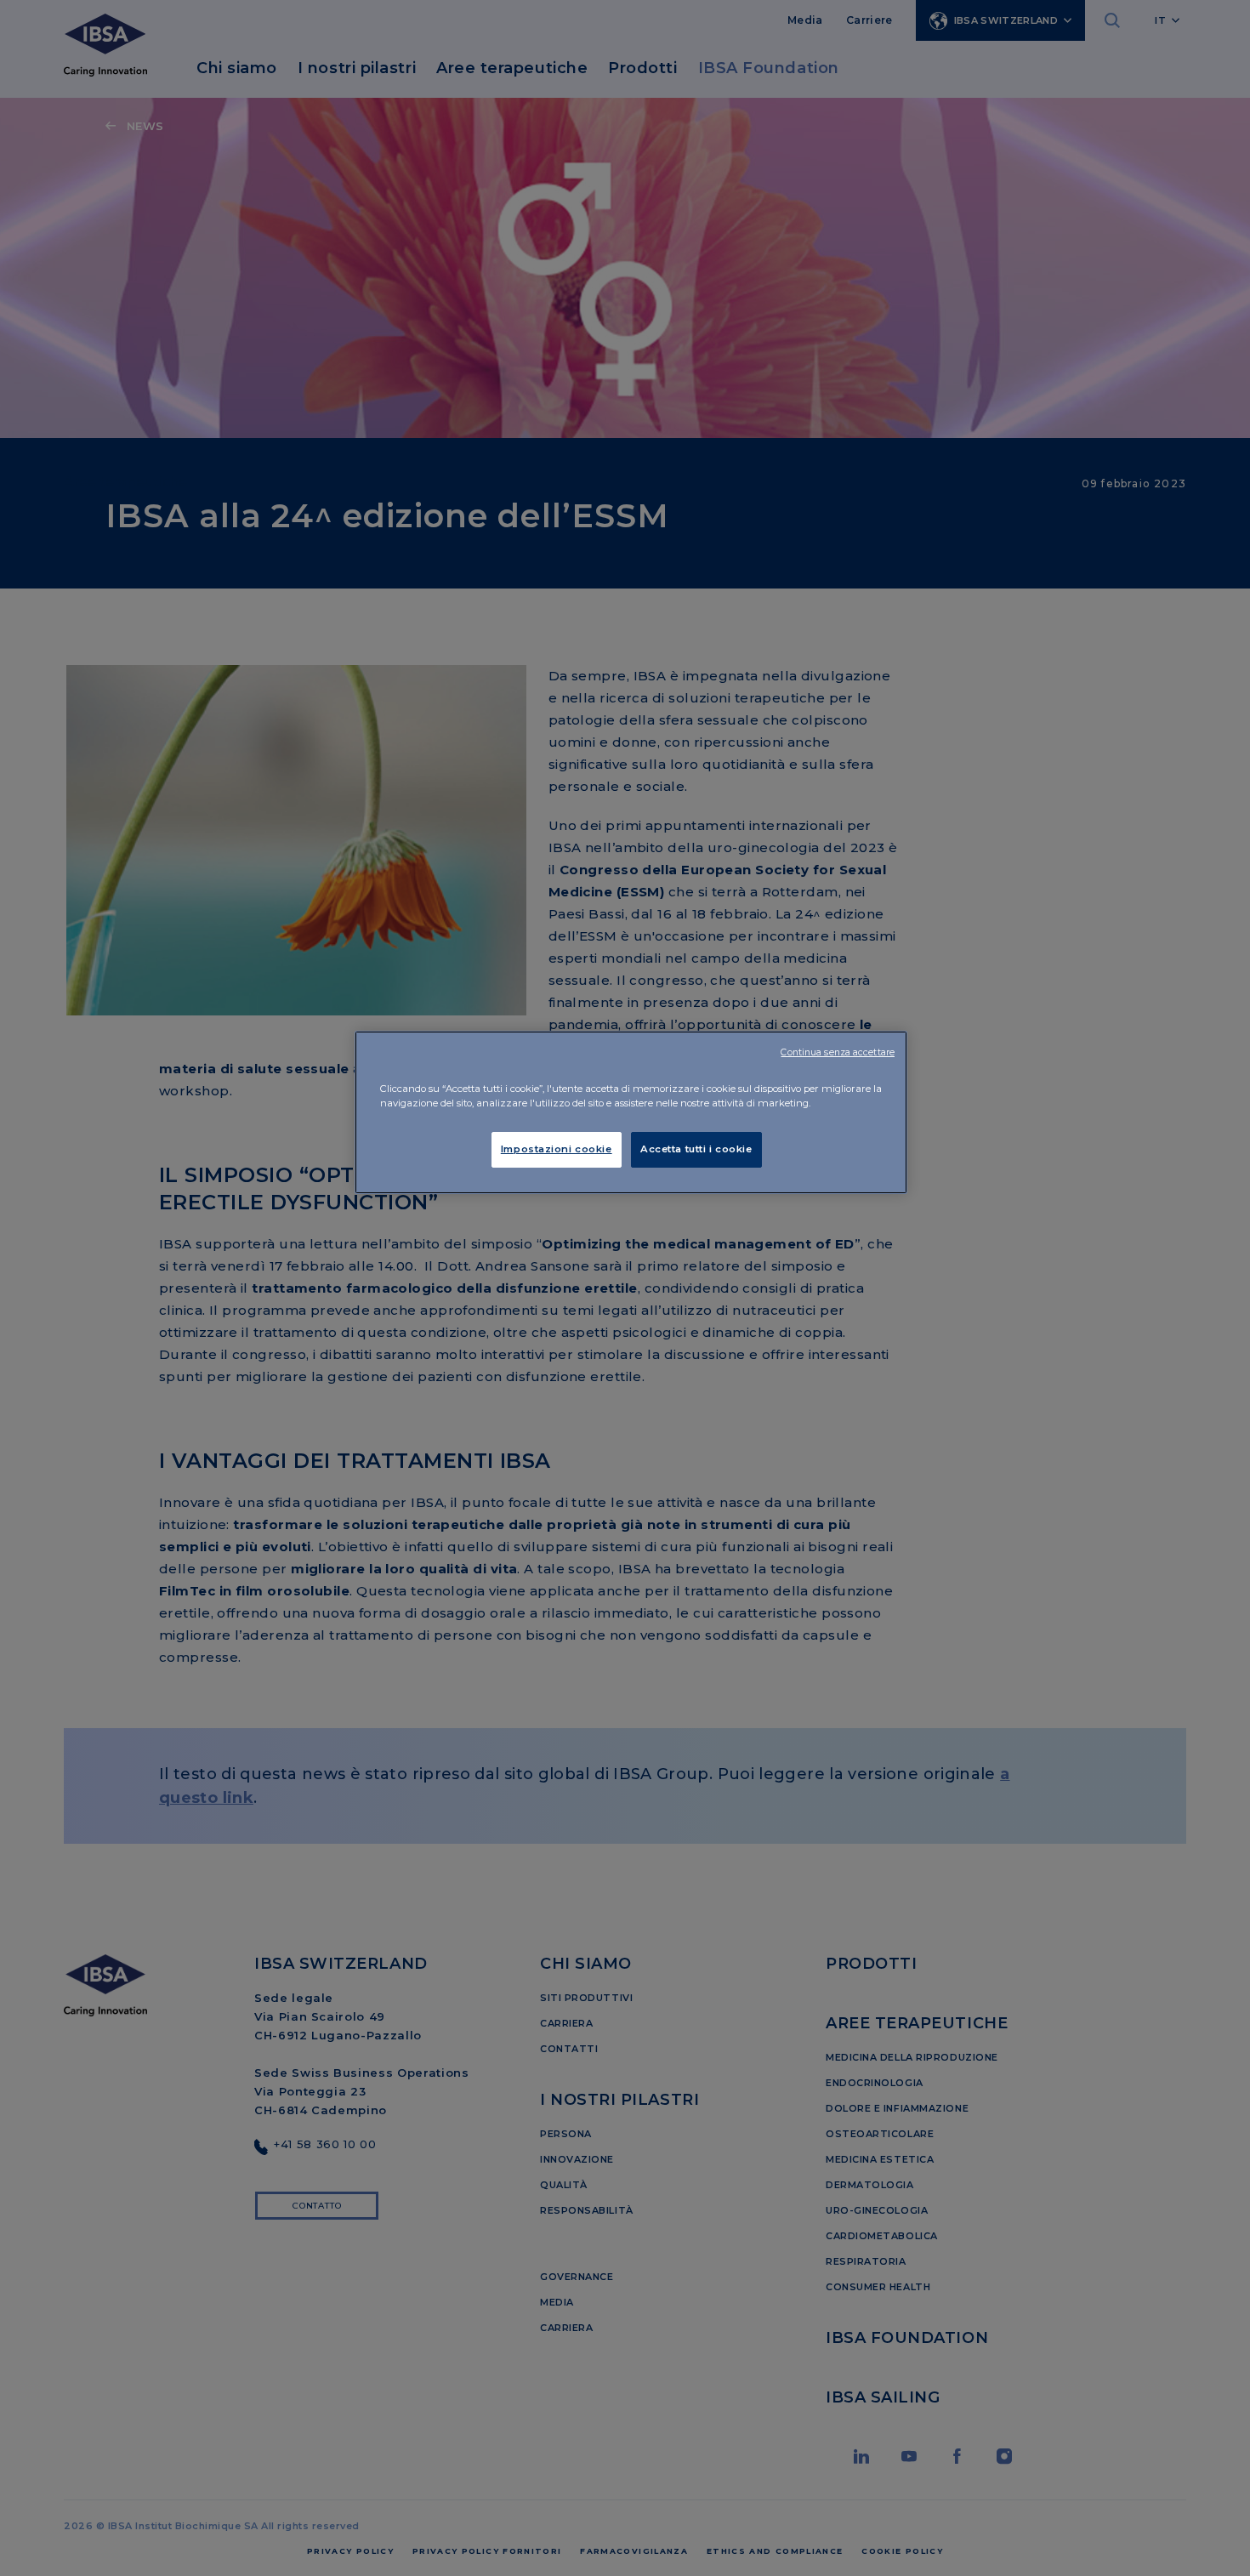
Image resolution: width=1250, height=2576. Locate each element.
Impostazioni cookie (557, 1149)
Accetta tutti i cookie (696, 1149)
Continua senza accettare (838, 1052)
